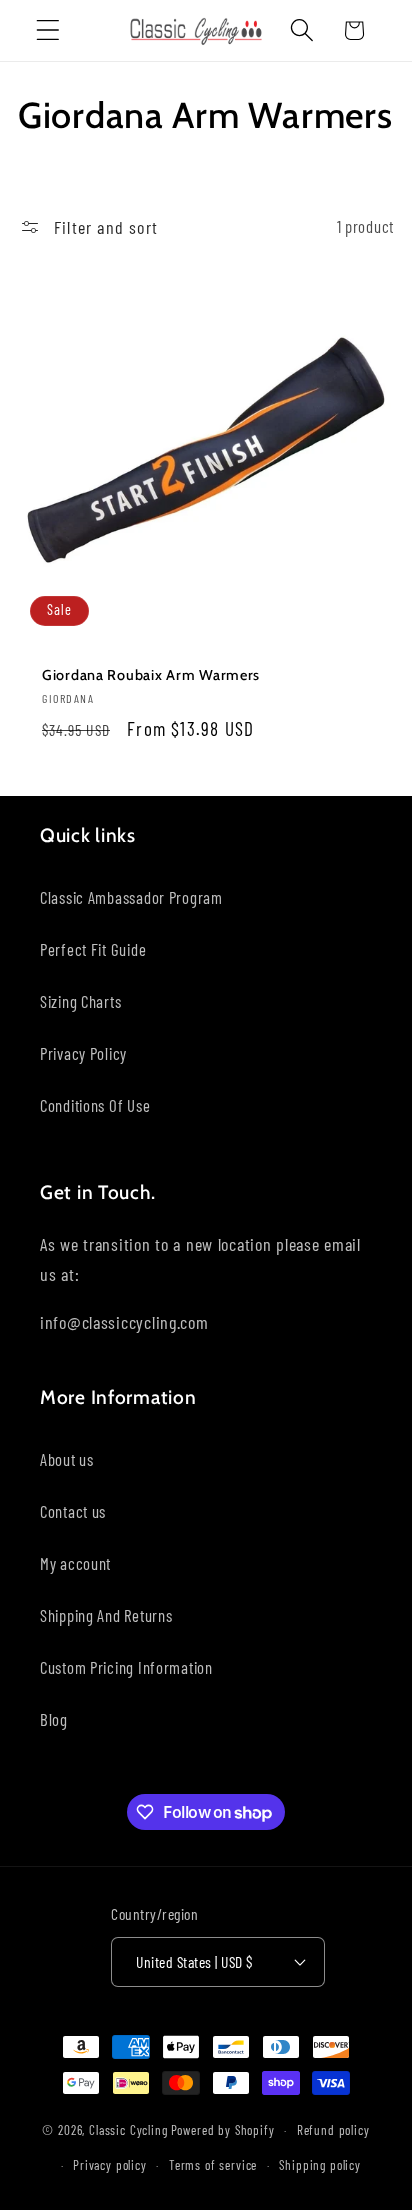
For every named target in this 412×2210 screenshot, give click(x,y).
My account (75, 1563)
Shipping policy (320, 2165)
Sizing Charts (80, 1001)
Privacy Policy (83, 1053)
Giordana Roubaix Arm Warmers (151, 674)
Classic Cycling (128, 2130)
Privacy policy (110, 2165)
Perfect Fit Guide (93, 949)
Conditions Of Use (95, 1105)
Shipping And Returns (106, 1615)
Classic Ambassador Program (131, 897)
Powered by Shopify (223, 2130)
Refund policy (333, 2130)
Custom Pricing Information (126, 1667)
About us (67, 1459)
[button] (48, 30)
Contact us (73, 1511)
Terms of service (213, 2165)
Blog (54, 1719)
